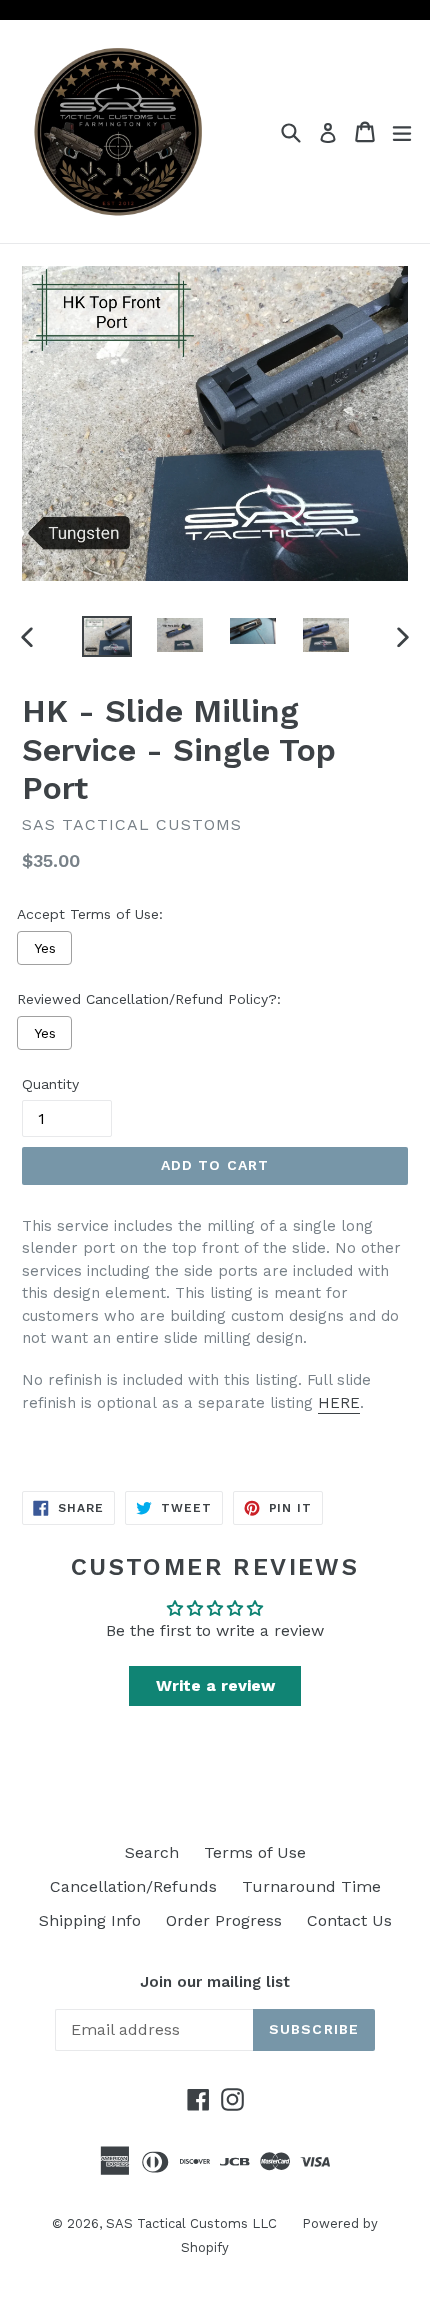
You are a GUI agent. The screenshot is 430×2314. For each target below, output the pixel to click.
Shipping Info (90, 1920)
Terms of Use (255, 1852)
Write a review (215, 1685)
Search (152, 1852)
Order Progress (224, 1920)
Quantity (50, 1084)
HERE (339, 1403)
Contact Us (349, 1920)
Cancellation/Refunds (133, 1886)
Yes (45, 948)
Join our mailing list (215, 1982)
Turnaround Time (311, 1886)
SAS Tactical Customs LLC (191, 2223)
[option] (106, 636)
